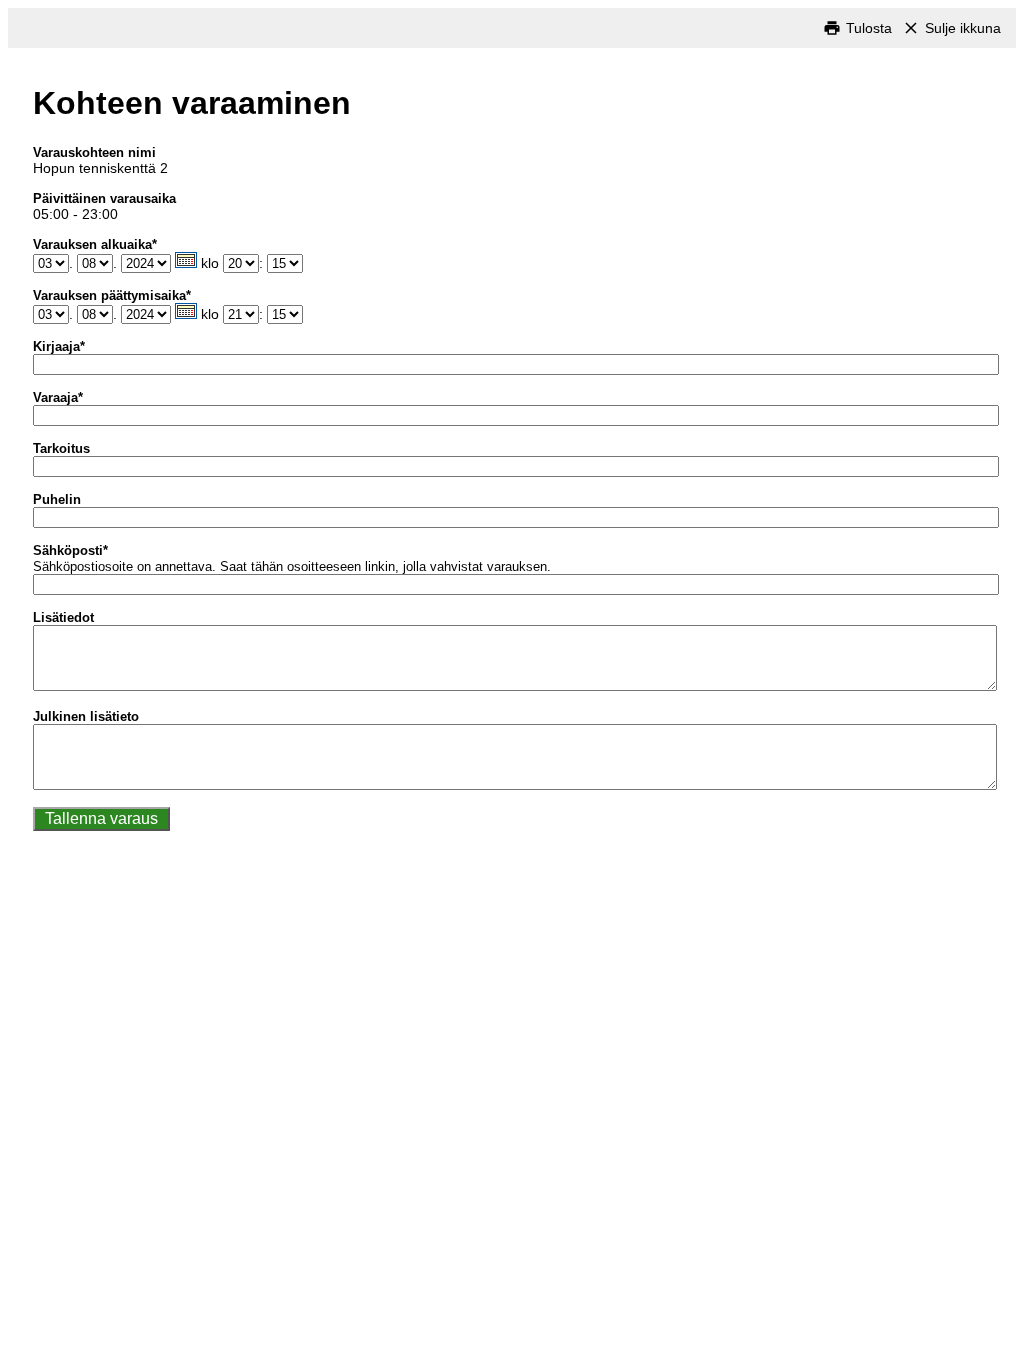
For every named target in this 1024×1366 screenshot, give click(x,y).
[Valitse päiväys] (186, 260)
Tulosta (869, 28)
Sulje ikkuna (963, 28)
